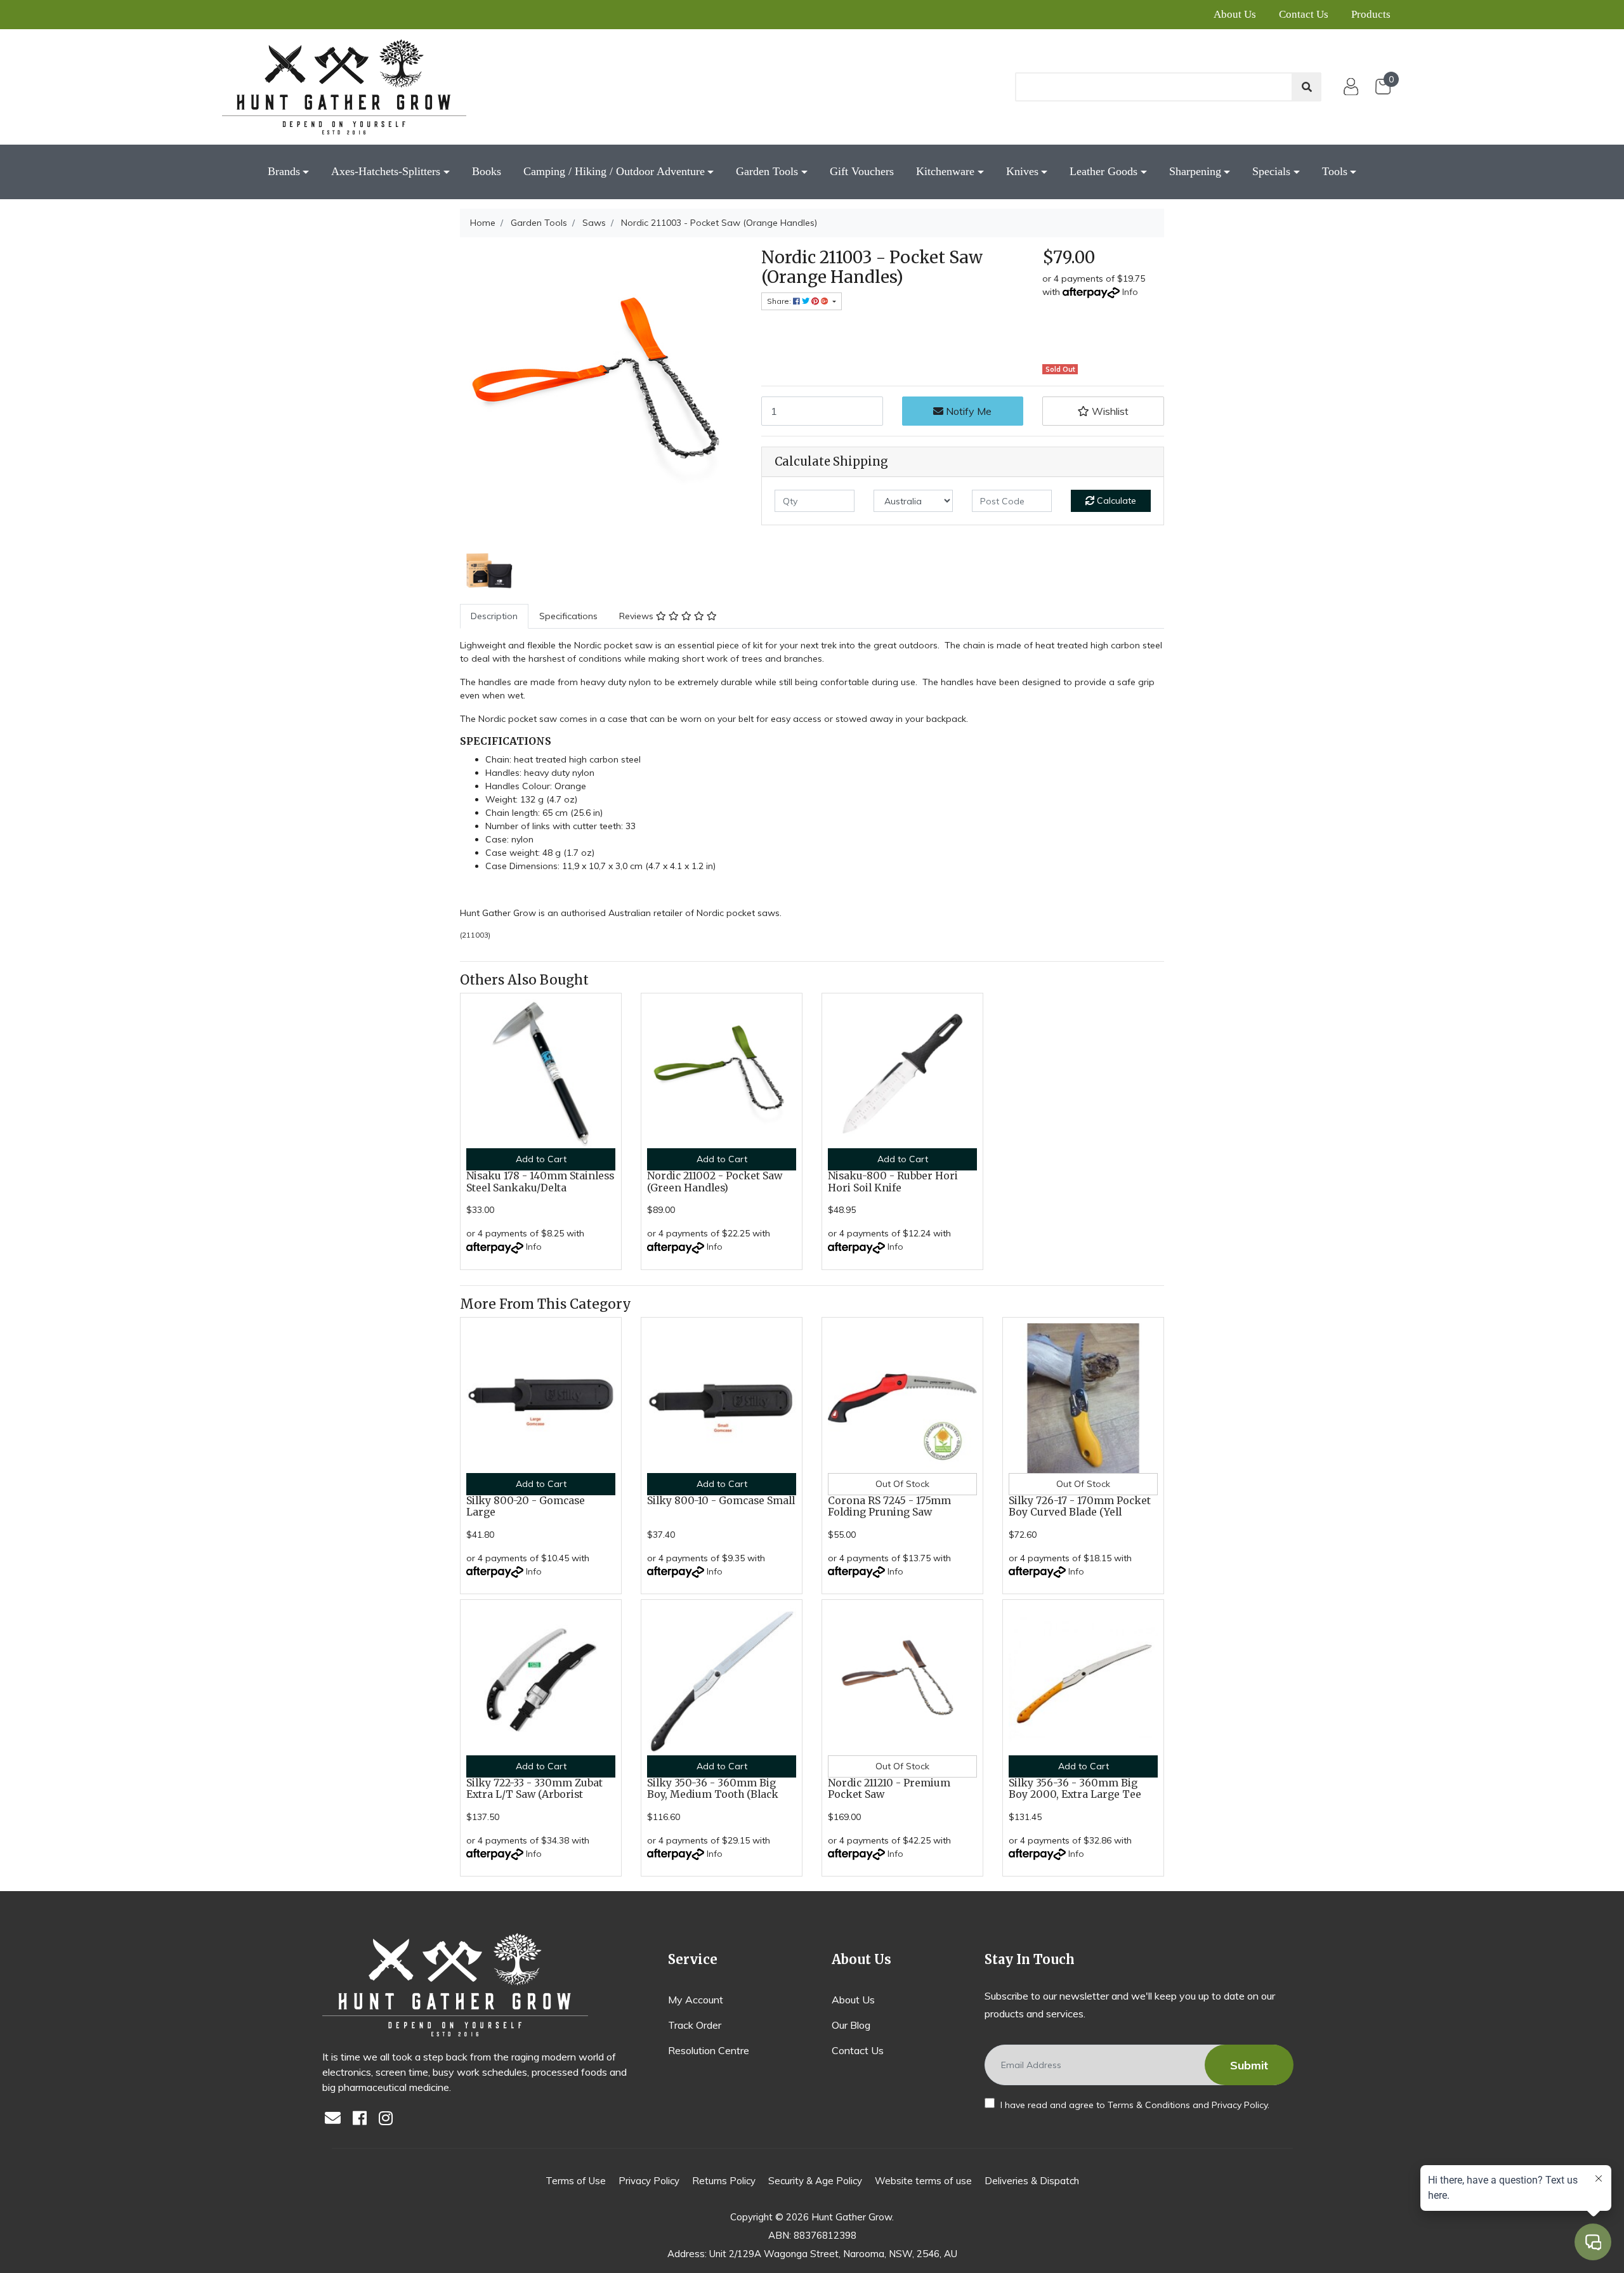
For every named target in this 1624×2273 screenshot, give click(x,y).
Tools (1335, 171)
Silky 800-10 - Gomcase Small (721, 1501)
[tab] (494, 616)
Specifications (568, 616)
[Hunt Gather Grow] (344, 87)
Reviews (638, 616)
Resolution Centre (709, 2050)
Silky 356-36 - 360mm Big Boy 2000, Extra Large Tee (1075, 1789)
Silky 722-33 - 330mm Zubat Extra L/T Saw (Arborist (534, 1789)
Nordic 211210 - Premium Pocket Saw (889, 1789)
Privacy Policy (1240, 2105)
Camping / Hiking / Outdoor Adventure (614, 171)
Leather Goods (1103, 171)
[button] (1103, 411)
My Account (696, 2000)
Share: (780, 301)
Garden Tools (767, 171)
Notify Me (967, 411)
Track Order (695, 2025)
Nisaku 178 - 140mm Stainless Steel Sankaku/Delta (540, 1182)
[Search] (1307, 87)
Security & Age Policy (815, 2181)
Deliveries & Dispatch (1032, 2181)
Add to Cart (541, 1159)
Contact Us (1304, 14)
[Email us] (336, 2119)
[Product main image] (601, 389)
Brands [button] (284, 171)
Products (1371, 14)
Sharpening (1195, 171)
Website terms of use (923, 2181)
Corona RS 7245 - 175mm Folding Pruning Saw (889, 1507)
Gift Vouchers (862, 171)
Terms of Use (576, 2181)
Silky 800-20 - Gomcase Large (526, 1507)
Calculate (1115, 501)
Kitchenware (945, 171)
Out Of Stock (902, 1484)
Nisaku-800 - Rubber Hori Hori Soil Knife (893, 1182)
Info (1130, 292)
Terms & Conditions (1149, 2105)
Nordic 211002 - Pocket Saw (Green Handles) (715, 1182)
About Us (1235, 14)
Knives (1022, 171)
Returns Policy (724, 2181)
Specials (1271, 171)
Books (487, 171)
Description (494, 616)
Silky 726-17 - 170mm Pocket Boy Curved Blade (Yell (1080, 1507)
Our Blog (851, 2025)
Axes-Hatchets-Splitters (386, 171)
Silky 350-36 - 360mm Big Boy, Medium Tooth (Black (713, 1789)
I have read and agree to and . (1134, 2105)
